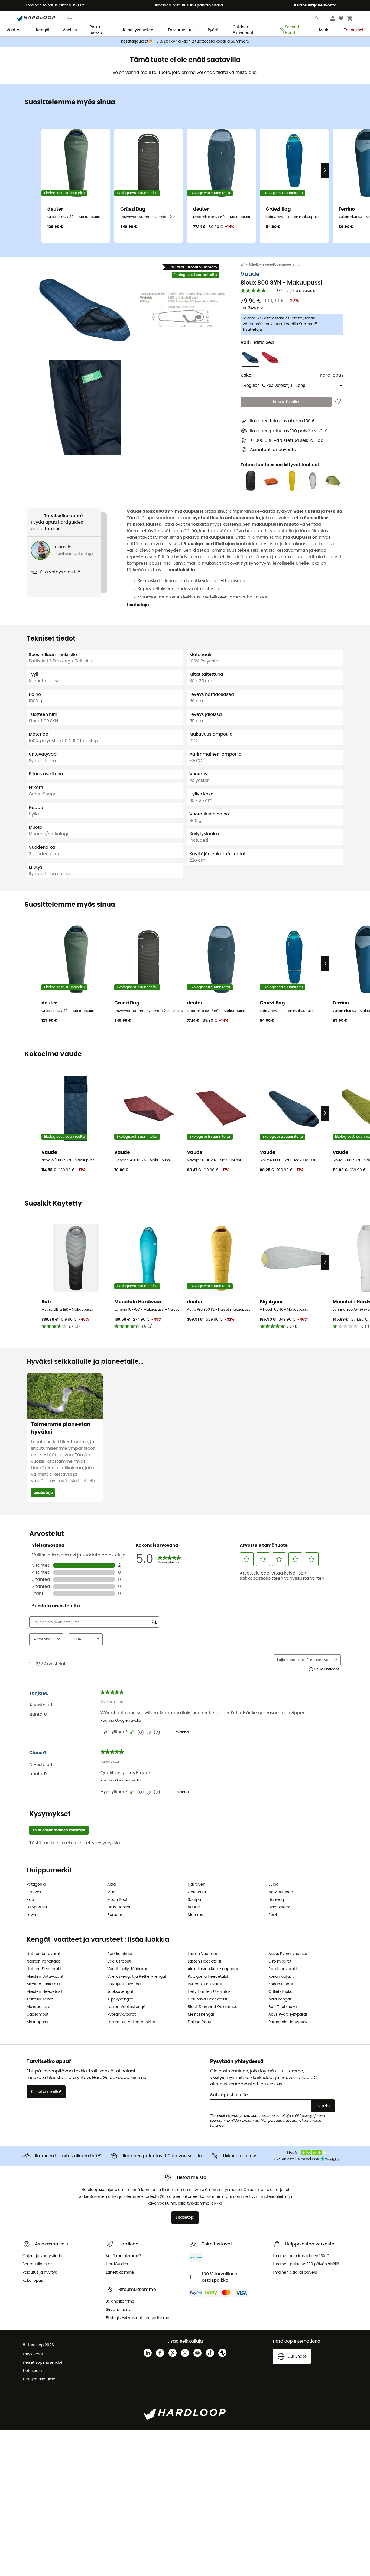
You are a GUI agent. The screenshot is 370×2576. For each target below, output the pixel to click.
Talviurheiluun (181, 30)
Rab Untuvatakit (283, 1969)
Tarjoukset (354, 30)
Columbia (197, 1892)
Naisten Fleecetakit (44, 1969)
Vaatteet (15, 30)
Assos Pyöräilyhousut (288, 1954)
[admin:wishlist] (338, 402)
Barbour (115, 1915)
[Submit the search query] (317, 19)
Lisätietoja (252, 330)
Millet (112, 1892)
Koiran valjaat (281, 1977)
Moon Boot (117, 1900)
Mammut (196, 1915)
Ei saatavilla (286, 402)
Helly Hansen (119, 1907)
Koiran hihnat (281, 1984)
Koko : (247, 375)
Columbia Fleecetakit (207, 1999)
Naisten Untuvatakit (45, 1954)
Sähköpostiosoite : (230, 2095)
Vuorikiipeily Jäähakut (127, 1969)
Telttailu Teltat (40, 1999)
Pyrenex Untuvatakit (206, 1984)
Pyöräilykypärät (121, 2015)
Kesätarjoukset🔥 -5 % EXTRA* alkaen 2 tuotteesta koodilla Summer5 (185, 41)
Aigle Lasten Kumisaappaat (213, 1969)
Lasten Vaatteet (202, 1954)
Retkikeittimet (120, 1954)
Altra (111, 1885)
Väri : (257, 342)
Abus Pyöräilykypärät (288, 2015)
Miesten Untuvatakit (45, 1977)
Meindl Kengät (201, 2015)
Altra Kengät (280, 1999)
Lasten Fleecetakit (205, 1961)
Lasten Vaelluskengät (127, 2007)
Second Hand (292, 30)
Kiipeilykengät (120, 1999)
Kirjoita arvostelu (301, 291)
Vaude (250, 274)
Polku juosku (96, 30)
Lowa (31, 1915)
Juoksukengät (120, 1992)
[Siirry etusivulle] (245, 265)
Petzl (273, 1915)
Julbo (273, 1885)
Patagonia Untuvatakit (289, 2022)
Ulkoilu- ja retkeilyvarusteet (270, 265)
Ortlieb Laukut (281, 1992)
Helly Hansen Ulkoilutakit (210, 1992)
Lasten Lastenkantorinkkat (131, 2022)
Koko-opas (332, 375)
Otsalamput (38, 2015)
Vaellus (70, 30)
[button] (85, 310)
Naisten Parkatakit (43, 1961)
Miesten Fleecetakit (45, 1992)
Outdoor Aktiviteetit (243, 30)
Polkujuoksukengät (125, 1984)
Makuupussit (38, 2022)
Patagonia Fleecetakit (208, 1977)
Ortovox (34, 1892)
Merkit (325, 30)
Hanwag (276, 1900)
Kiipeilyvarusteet (139, 30)
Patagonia (36, 1885)
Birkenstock (279, 1907)
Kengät (43, 30)
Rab (30, 1900)
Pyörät (214, 30)
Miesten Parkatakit (43, 1984)
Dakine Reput (200, 2022)
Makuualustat (39, 2007)
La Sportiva (37, 1907)
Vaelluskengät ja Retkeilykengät (137, 1977)
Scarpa (194, 1900)
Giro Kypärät (280, 1961)
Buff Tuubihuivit (283, 2007)
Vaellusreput (119, 1961)
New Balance (281, 1892)
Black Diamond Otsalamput (213, 2007)
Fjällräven (197, 1885)
